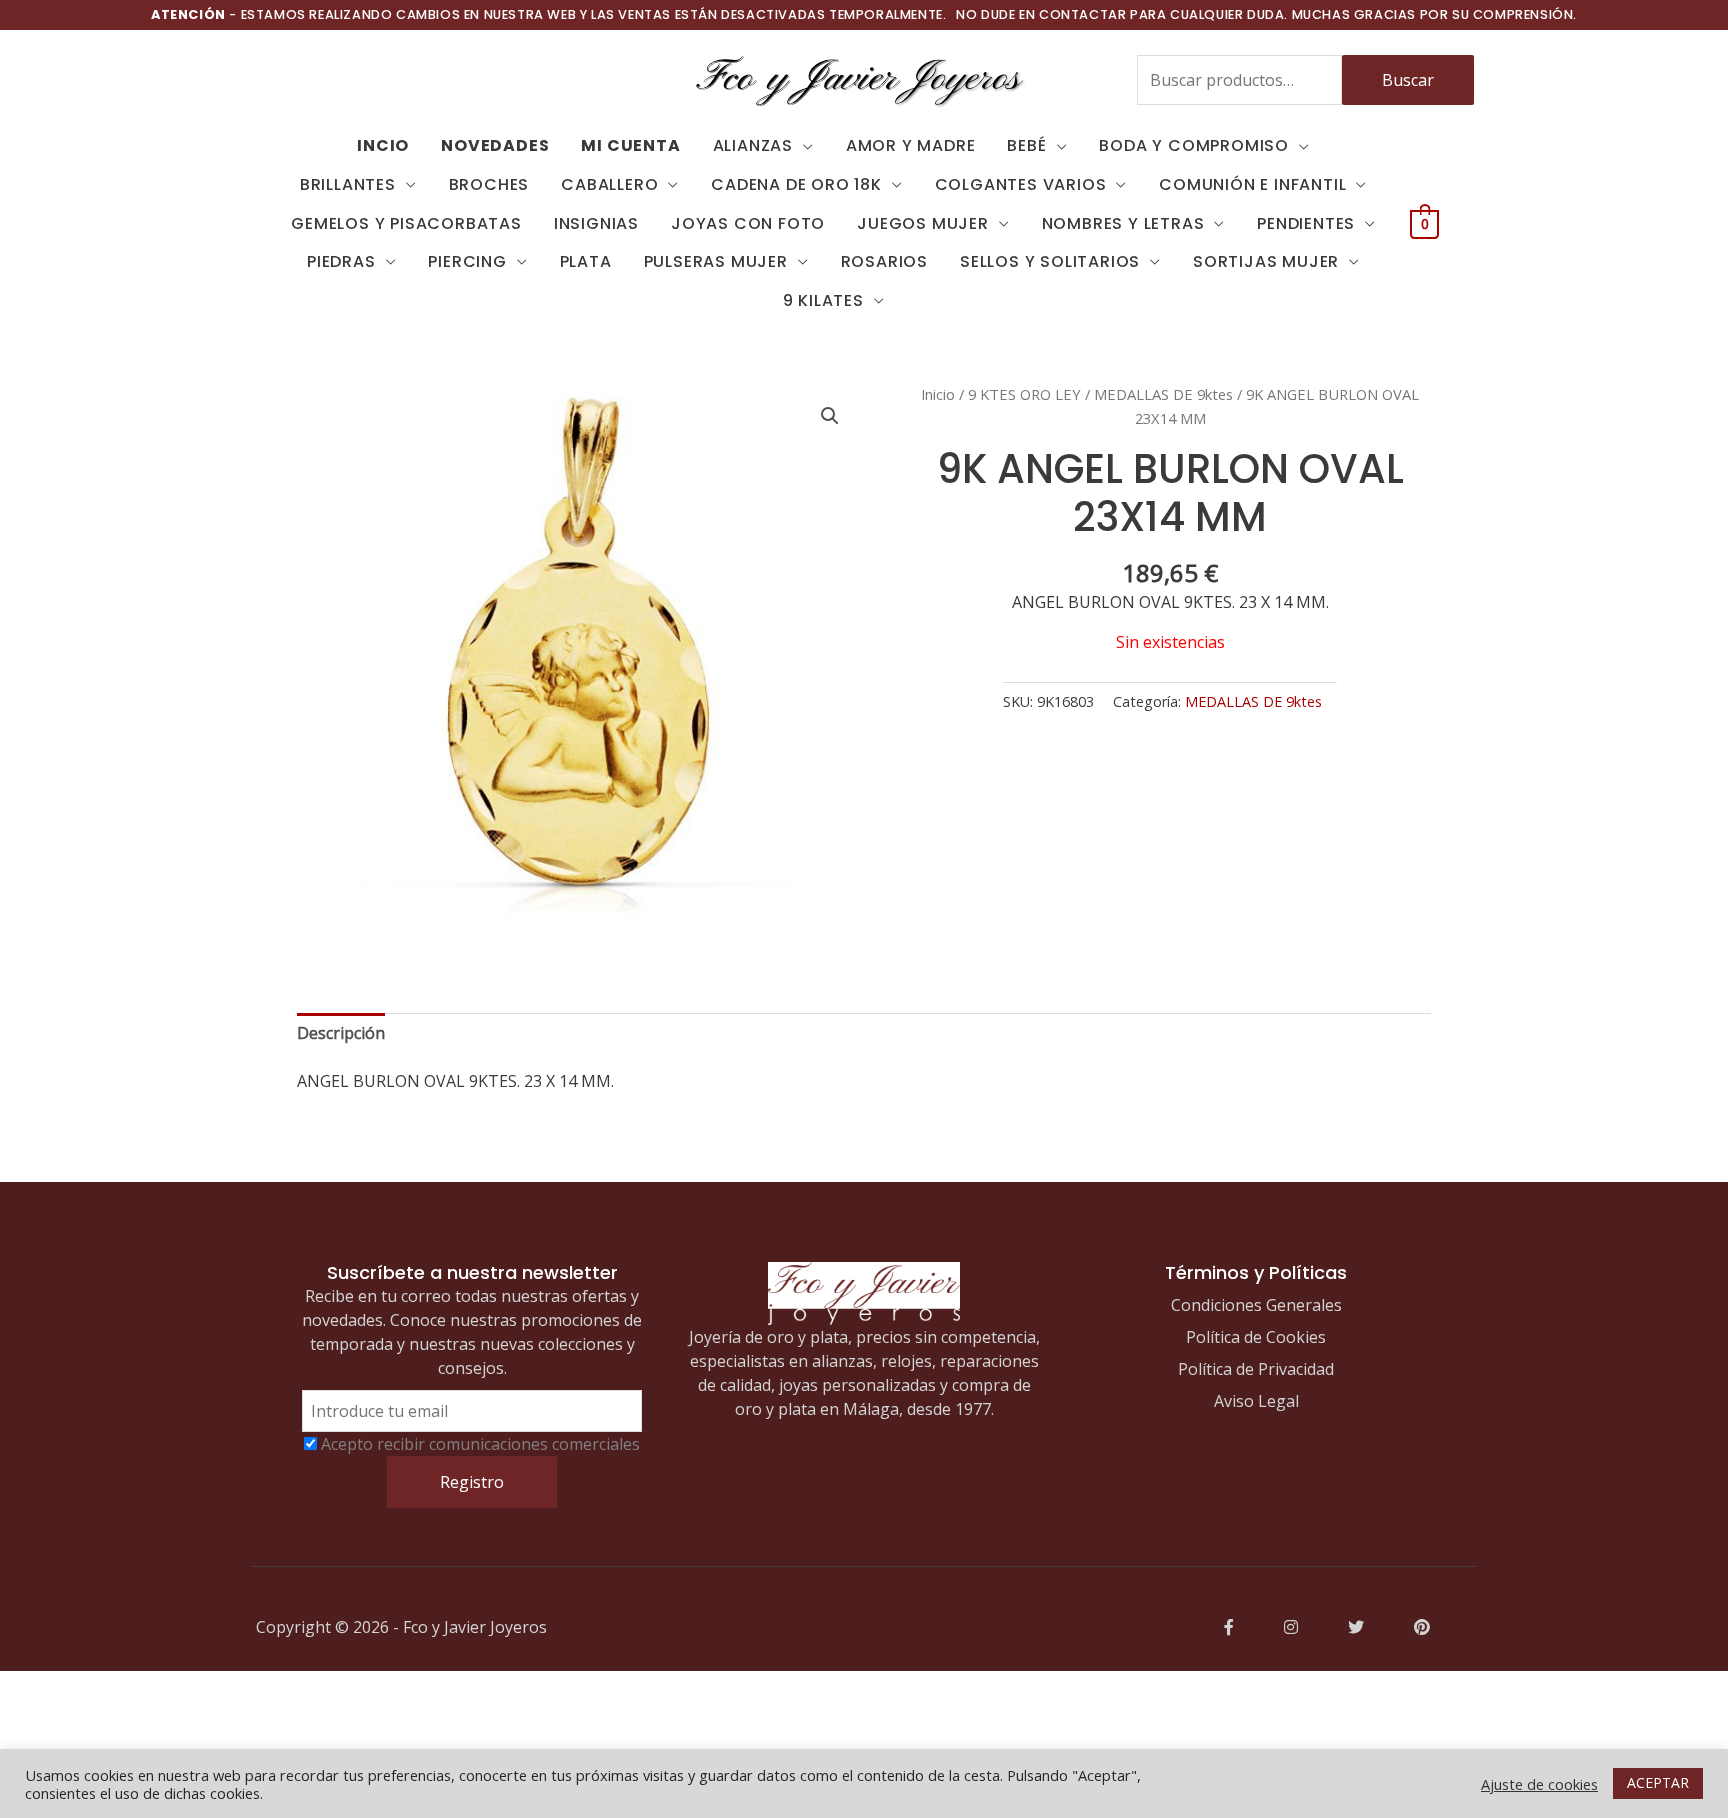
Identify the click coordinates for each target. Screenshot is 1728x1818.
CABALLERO (609, 184)
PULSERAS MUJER (716, 261)
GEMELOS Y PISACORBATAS (406, 223)
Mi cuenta (630, 145)
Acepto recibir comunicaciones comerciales (480, 1444)
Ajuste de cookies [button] (1539, 1784)
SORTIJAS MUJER (1266, 261)
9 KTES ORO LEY (1024, 394)
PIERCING (467, 261)
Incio (383, 145)
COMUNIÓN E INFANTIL (1252, 184)
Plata (586, 261)
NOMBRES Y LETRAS (1123, 223)
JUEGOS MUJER (923, 223)
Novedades (495, 145)
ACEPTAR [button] (1658, 1782)
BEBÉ (1026, 145)
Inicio (938, 394)
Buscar (1408, 80)
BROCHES (489, 184)
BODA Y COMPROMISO (1194, 145)
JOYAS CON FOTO (748, 223)
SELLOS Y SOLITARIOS (1050, 261)
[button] (830, 416)
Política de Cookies (1256, 1337)
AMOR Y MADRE (911, 145)
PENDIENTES (1306, 223)
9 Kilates (823, 300)
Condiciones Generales (1256, 1305)
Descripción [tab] (341, 1033)
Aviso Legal (1256, 1401)
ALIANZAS (753, 145)
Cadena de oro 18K (796, 184)
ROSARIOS (884, 261)
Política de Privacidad (1256, 1369)
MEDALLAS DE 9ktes (1163, 394)
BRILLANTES (348, 184)
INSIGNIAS (596, 223)
